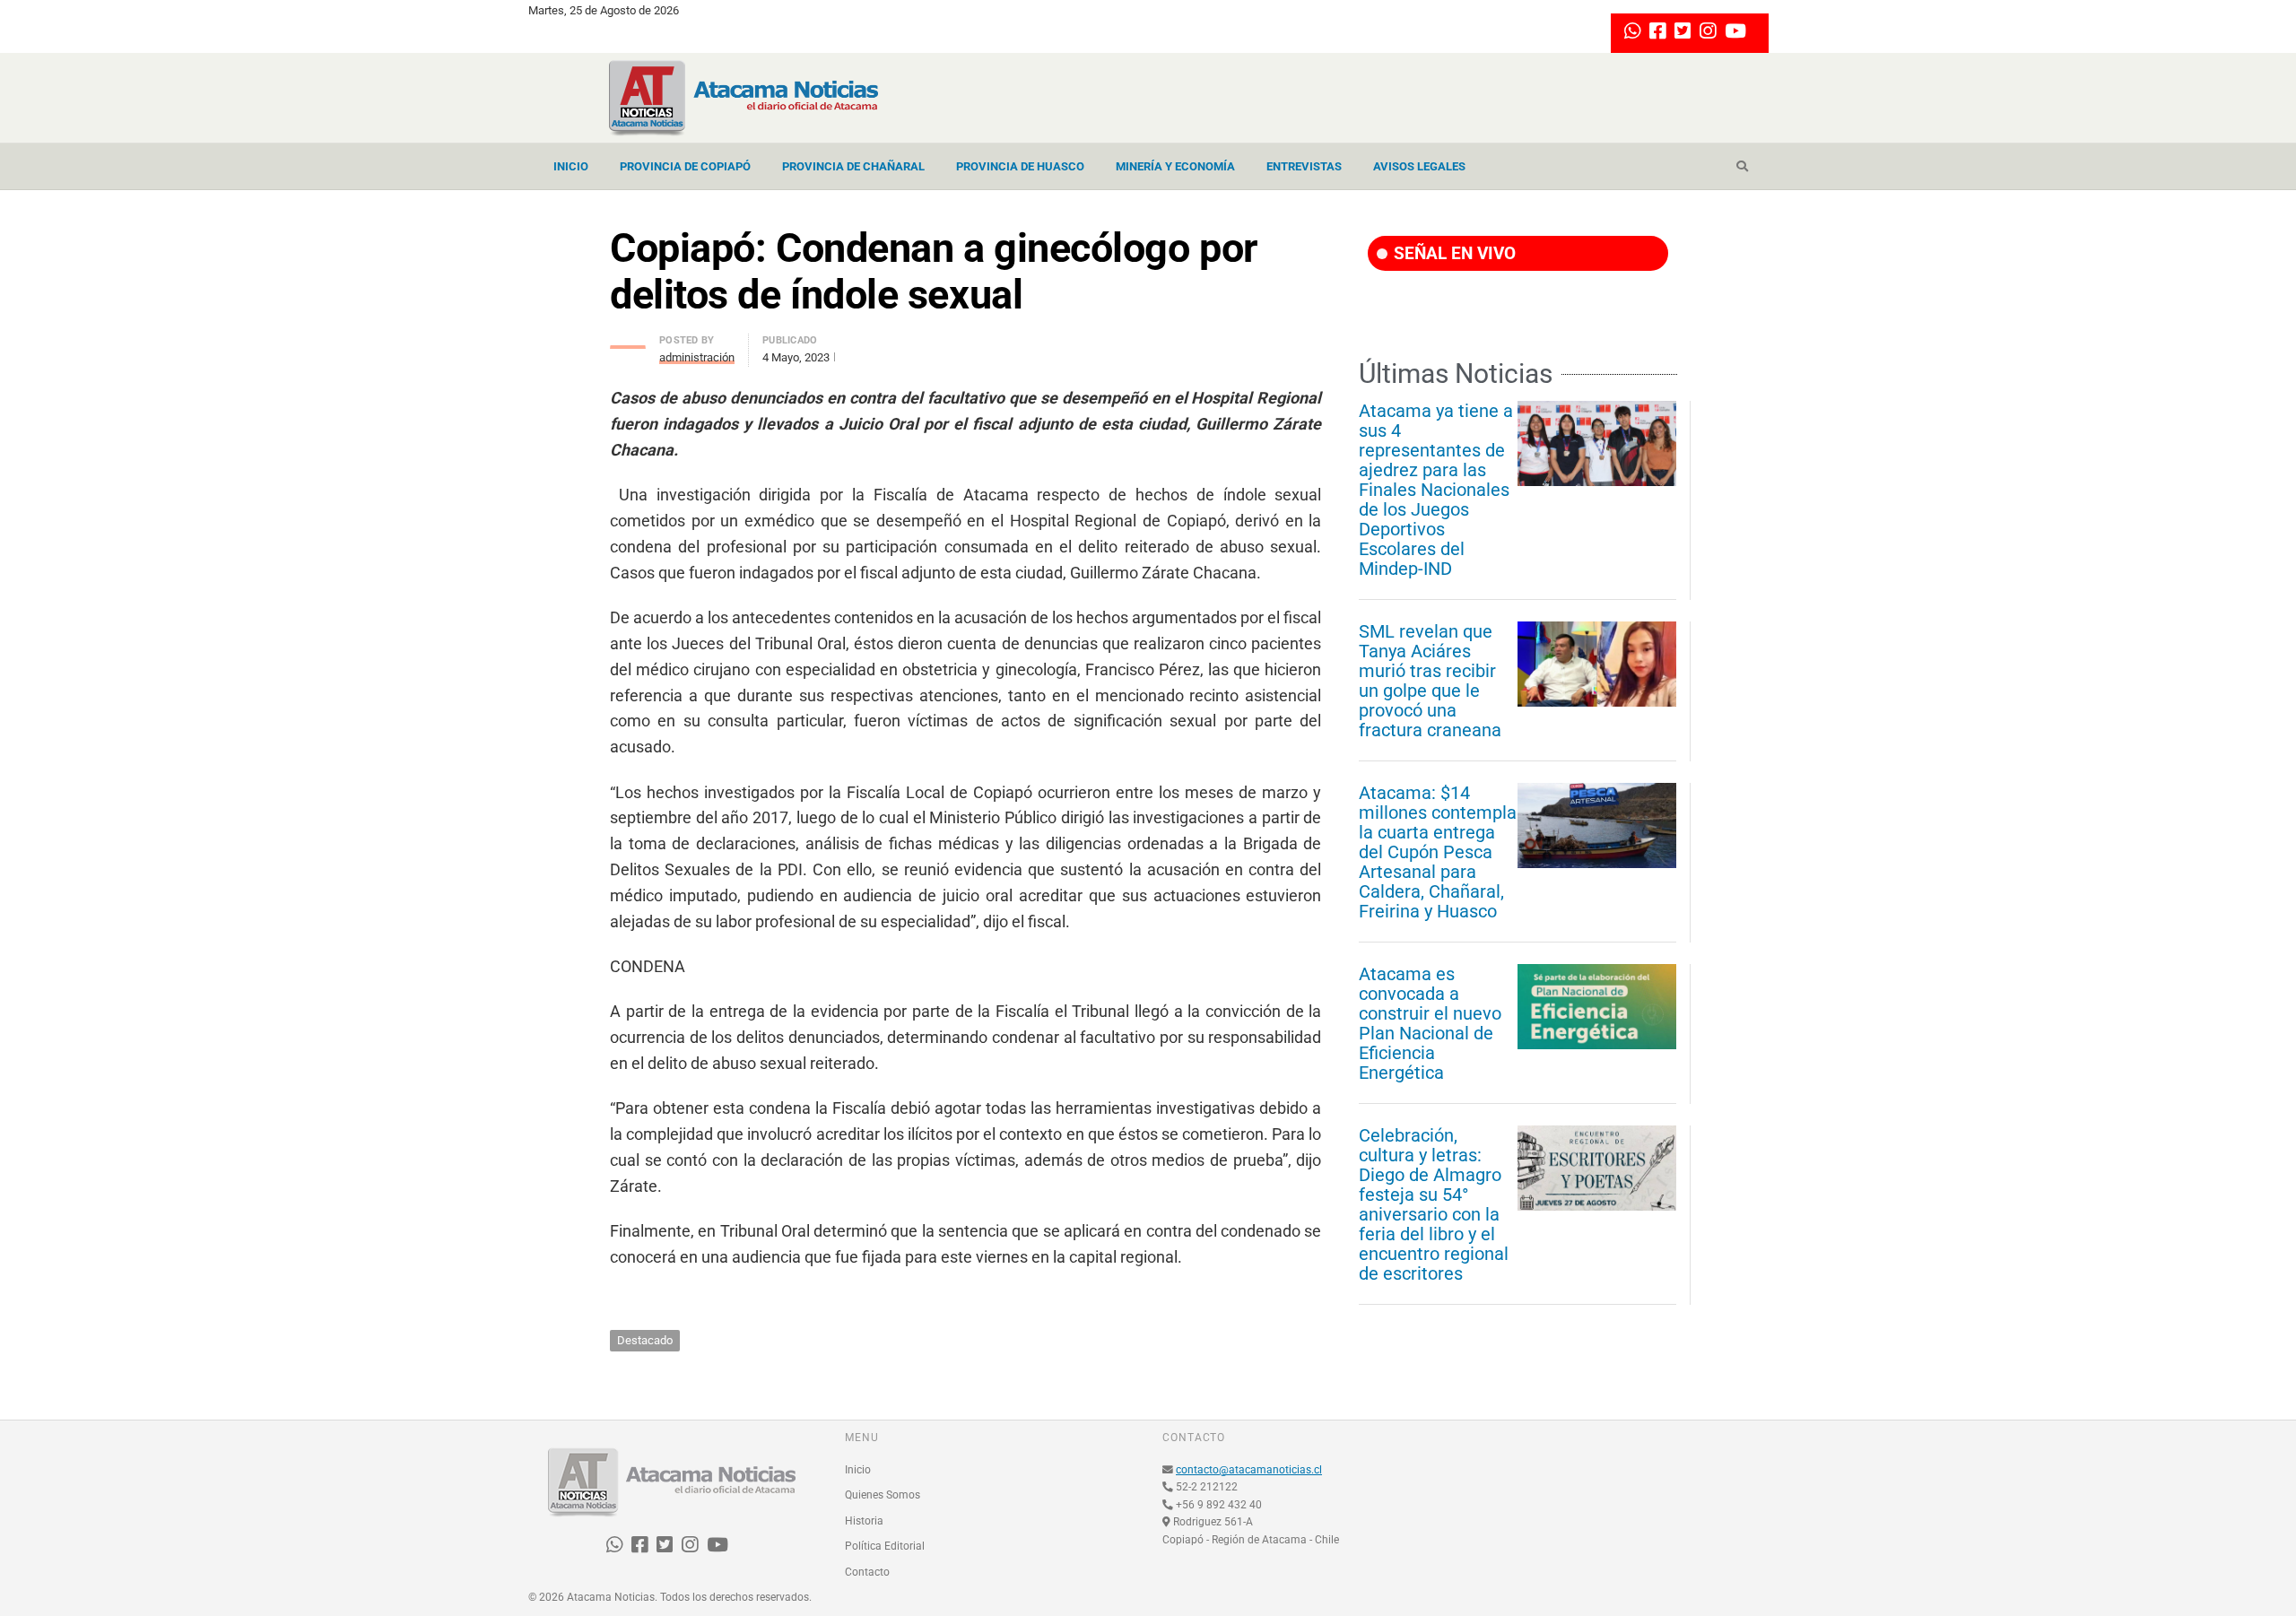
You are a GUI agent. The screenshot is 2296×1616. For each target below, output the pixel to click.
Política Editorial (885, 1546)
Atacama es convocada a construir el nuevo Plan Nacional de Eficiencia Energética (1430, 1023)
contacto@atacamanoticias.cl (1249, 1470)
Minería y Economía (1175, 166)
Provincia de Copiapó (685, 166)
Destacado (645, 1340)
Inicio (571, 166)
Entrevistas (1304, 166)
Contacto (867, 1572)
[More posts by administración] (628, 342)
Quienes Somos (883, 1495)
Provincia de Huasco (1020, 166)
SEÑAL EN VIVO (1452, 253)
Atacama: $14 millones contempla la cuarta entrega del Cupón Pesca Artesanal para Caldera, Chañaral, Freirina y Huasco (1438, 852)
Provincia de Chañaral (853, 166)
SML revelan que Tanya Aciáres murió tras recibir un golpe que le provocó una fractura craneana (1430, 681)
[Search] (1742, 167)
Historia (864, 1521)
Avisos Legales (1419, 166)
